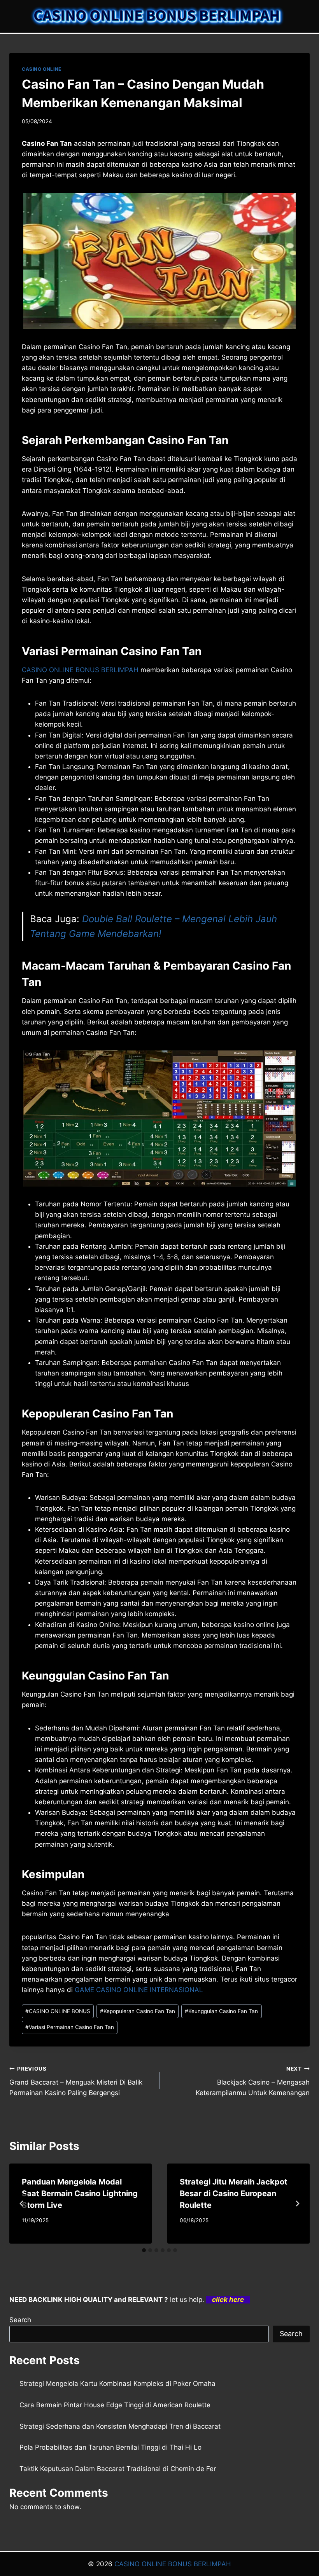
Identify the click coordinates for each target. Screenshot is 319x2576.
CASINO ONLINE (42, 69)
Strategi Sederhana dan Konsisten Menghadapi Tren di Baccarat (120, 2426)
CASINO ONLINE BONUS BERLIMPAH (173, 2564)
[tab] (144, 2250)
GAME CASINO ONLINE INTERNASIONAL (139, 1990)
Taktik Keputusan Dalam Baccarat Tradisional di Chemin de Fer (118, 2469)
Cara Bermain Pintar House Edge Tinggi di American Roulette (115, 2405)
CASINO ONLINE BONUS (58, 2011)
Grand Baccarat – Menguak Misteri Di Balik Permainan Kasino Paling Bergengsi (76, 2081)
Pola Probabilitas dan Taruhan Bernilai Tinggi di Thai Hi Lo (110, 2447)
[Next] (297, 2204)
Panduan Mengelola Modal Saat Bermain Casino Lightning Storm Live (80, 2193)
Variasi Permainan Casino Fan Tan (70, 2027)
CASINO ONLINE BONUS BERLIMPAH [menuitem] (80, 670)
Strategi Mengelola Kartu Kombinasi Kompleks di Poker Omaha (117, 2384)
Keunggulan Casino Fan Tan (221, 2011)
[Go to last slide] (22, 2204)
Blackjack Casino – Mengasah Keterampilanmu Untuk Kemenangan (253, 2081)
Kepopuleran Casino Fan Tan (138, 2011)
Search (20, 2320)
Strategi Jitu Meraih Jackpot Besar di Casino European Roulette (234, 2193)
